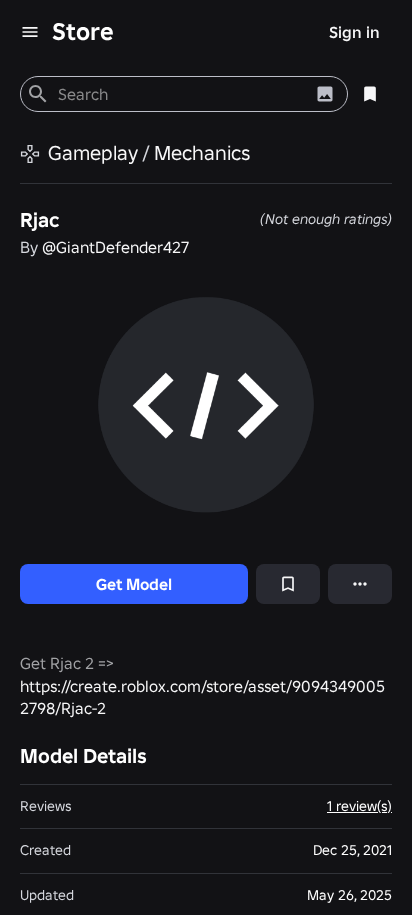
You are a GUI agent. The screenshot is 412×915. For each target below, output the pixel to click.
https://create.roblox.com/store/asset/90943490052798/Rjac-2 (202, 697)
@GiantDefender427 (115, 247)
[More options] (360, 584)
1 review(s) (359, 806)
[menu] (30, 32)
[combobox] (180, 94)
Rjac (40, 220)
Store (83, 31)
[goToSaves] (370, 94)
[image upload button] (325, 94)
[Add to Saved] (288, 584)
